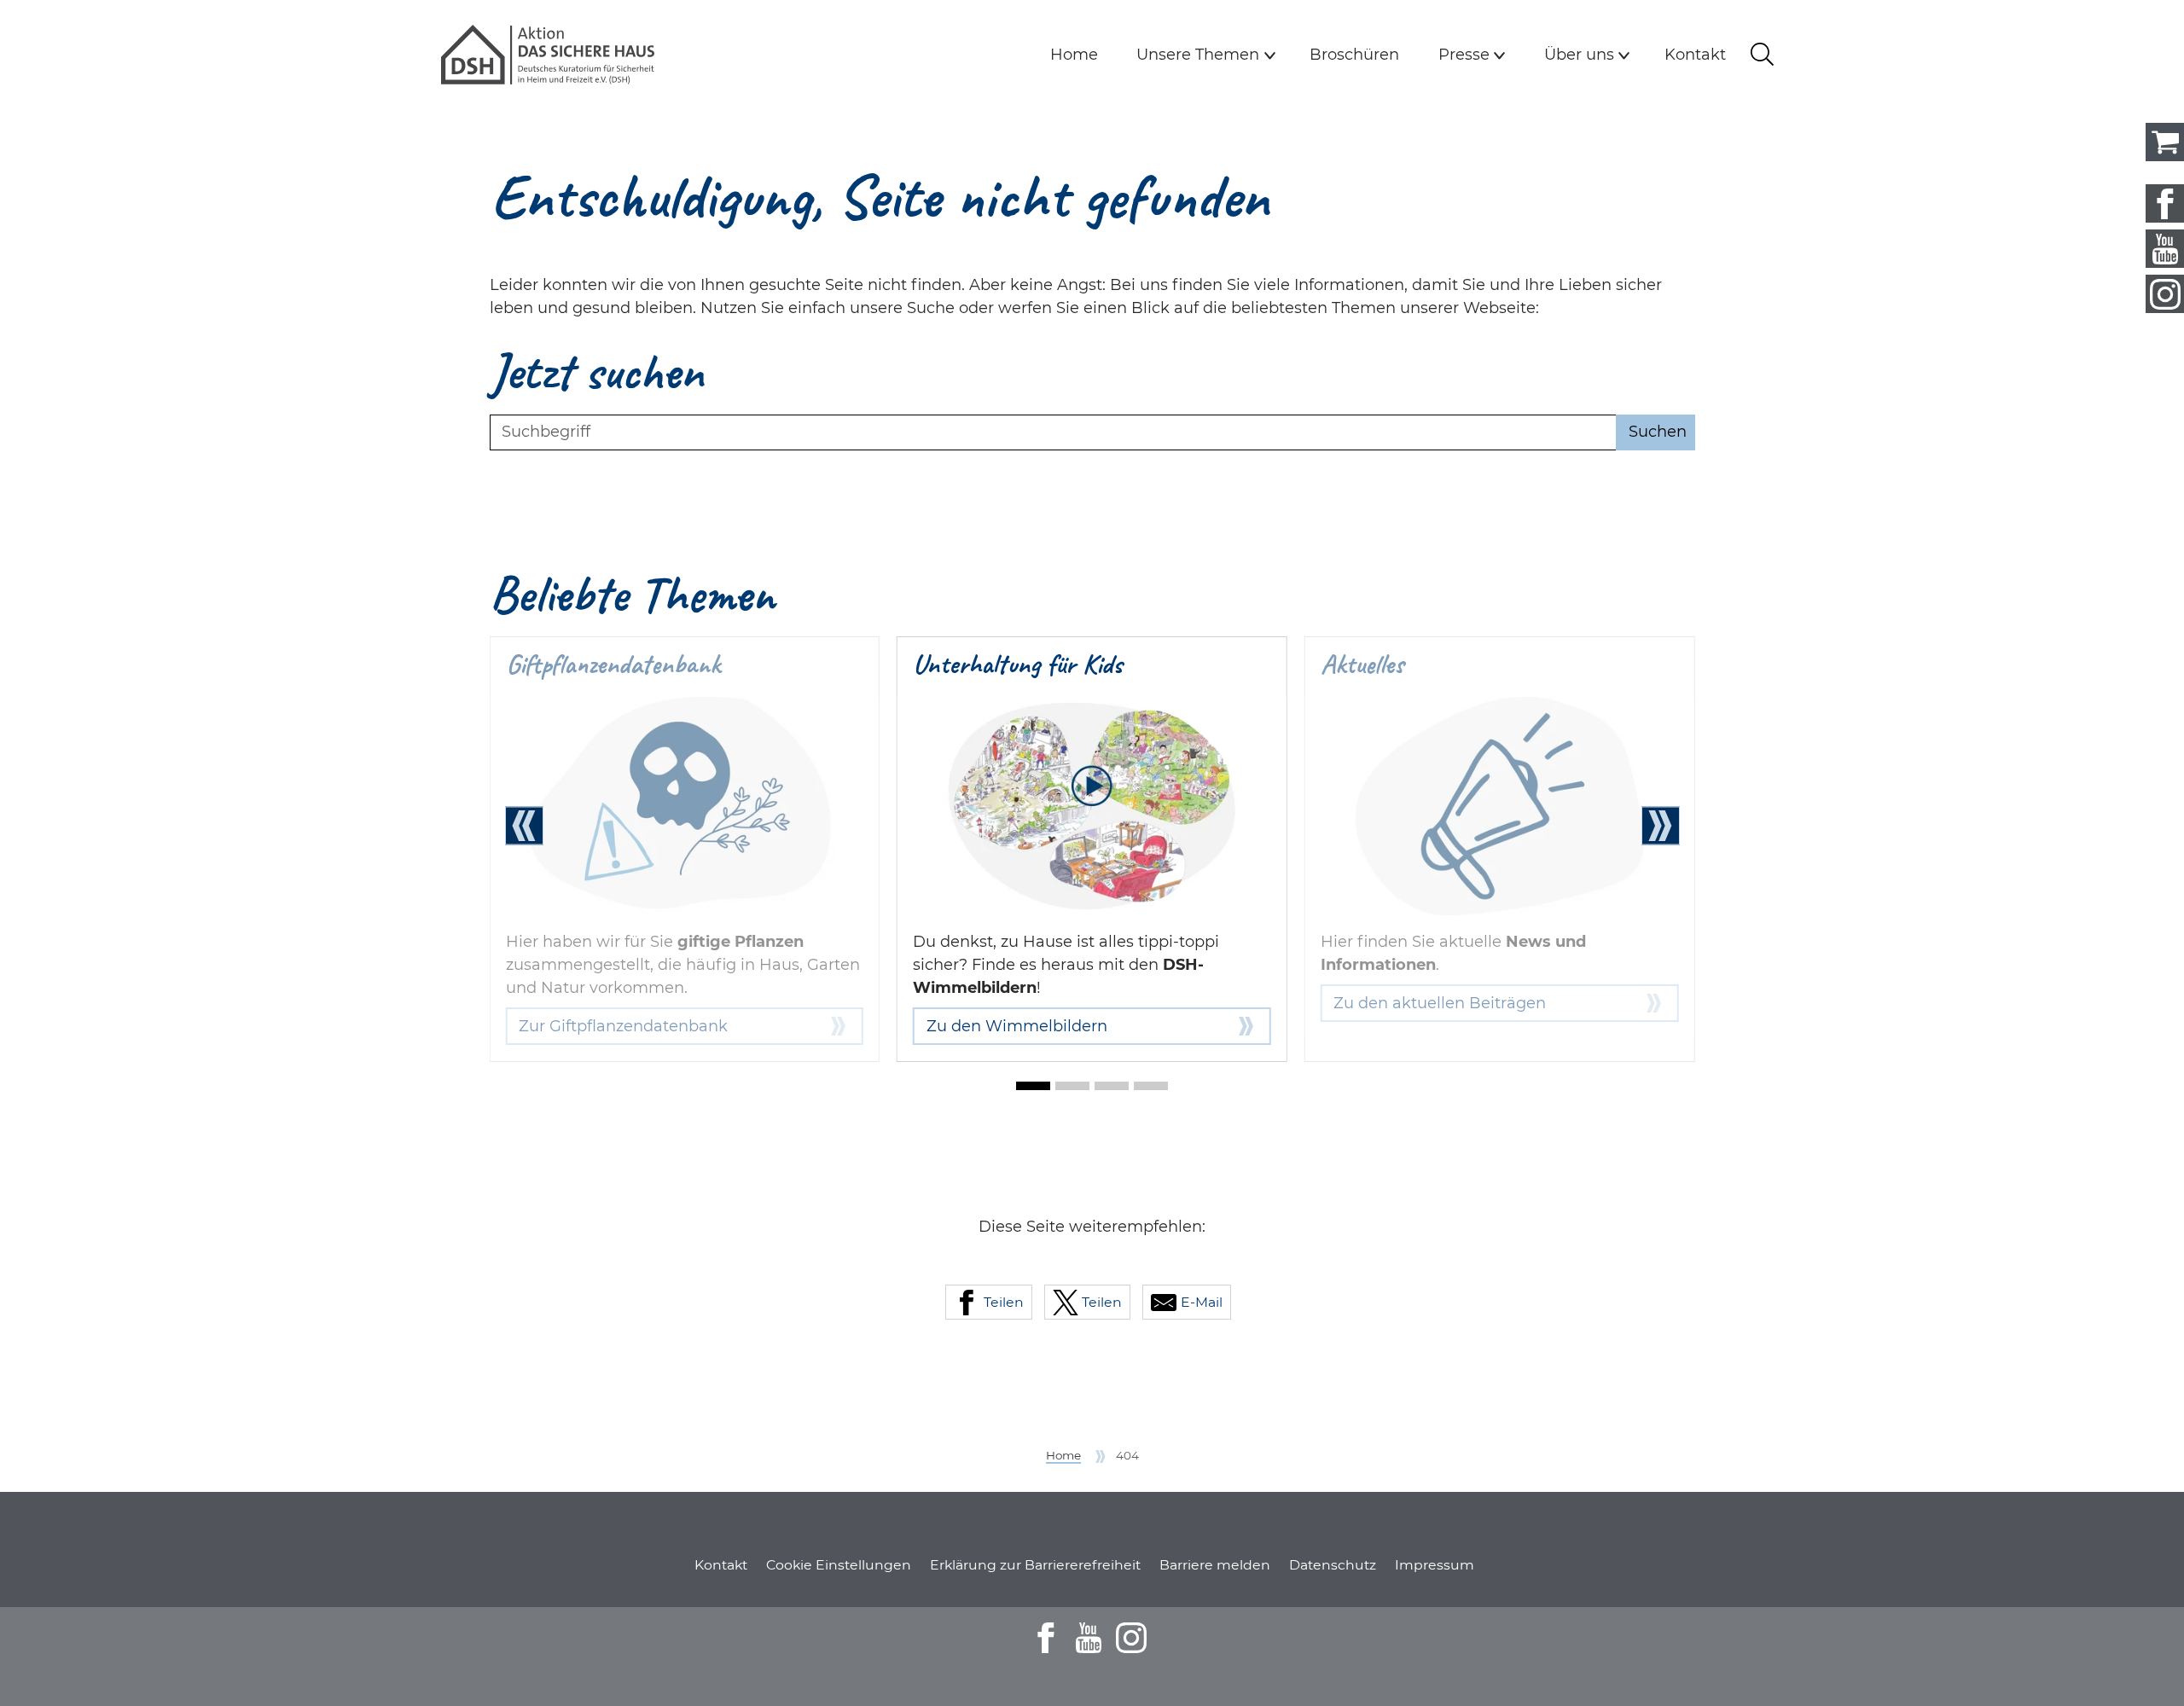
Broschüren (1354, 55)
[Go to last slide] (524, 825)
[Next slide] (1661, 825)
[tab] (1033, 1086)
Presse (1464, 55)
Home (1074, 55)
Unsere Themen (1198, 55)
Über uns (1579, 55)
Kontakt (1695, 55)
